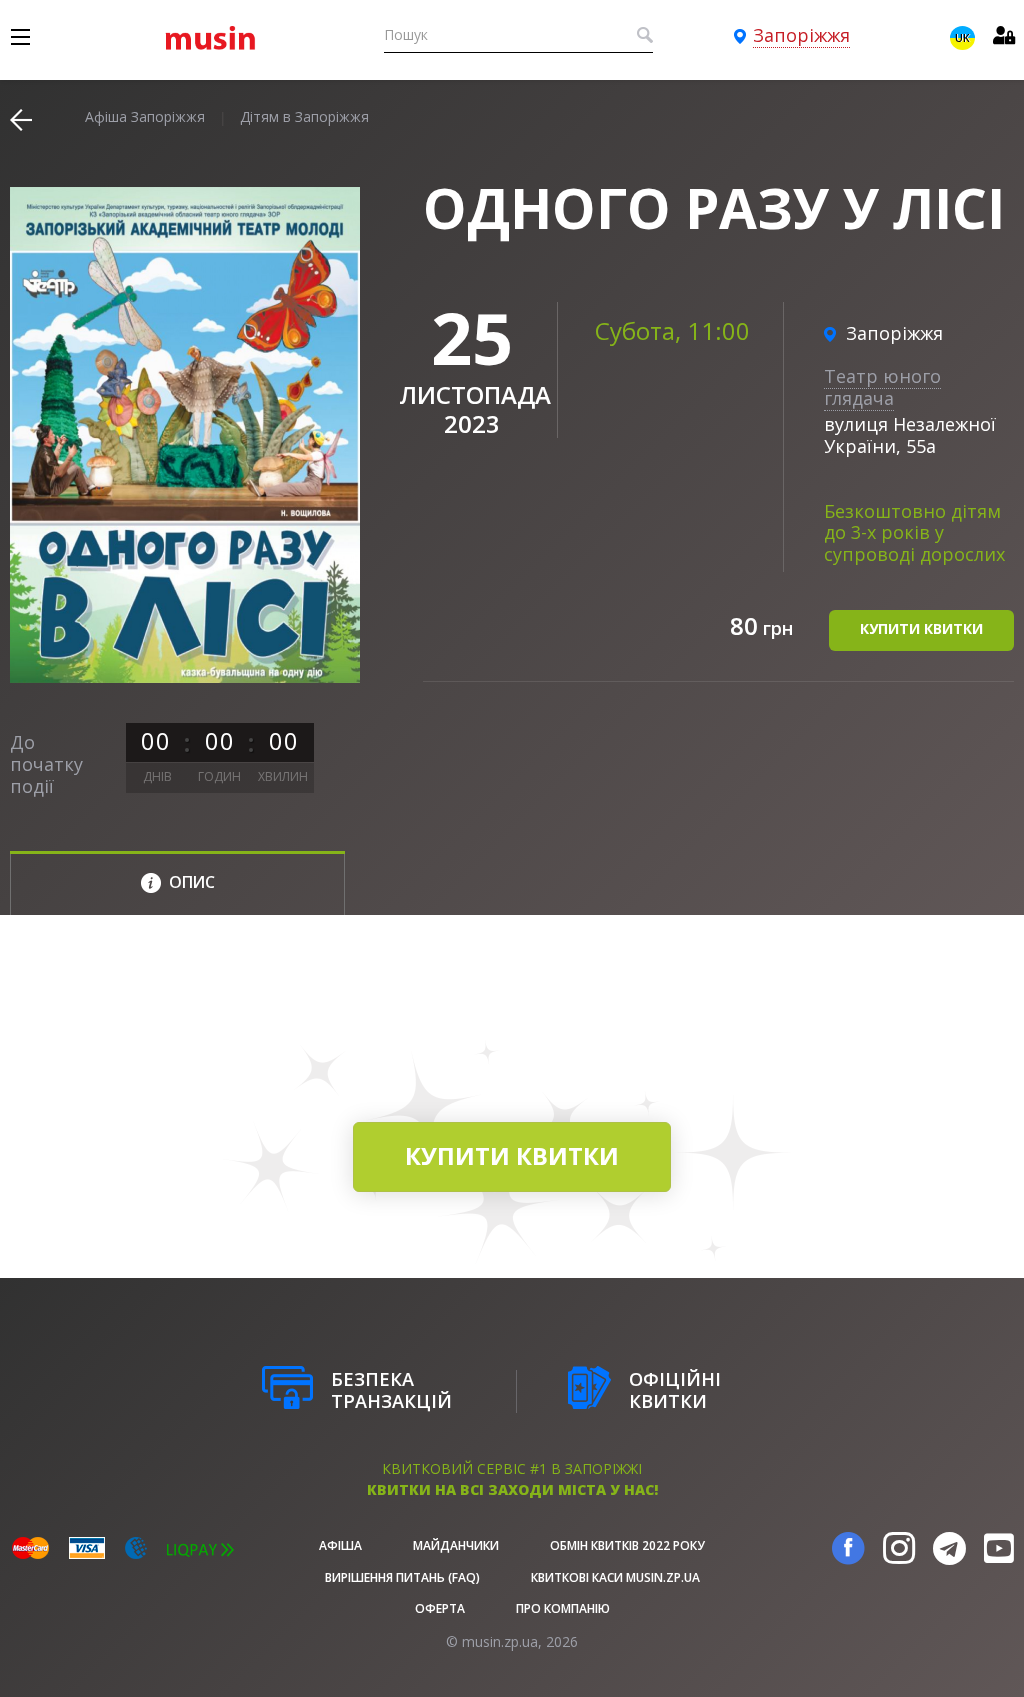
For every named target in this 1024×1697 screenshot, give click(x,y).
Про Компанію (563, 1608)
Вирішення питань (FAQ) (402, 1577)
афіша (340, 1545)
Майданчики (456, 1545)
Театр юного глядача (882, 387)
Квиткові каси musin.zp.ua (615, 1577)
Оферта (440, 1608)
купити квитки (921, 628)
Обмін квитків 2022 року (627, 1545)
